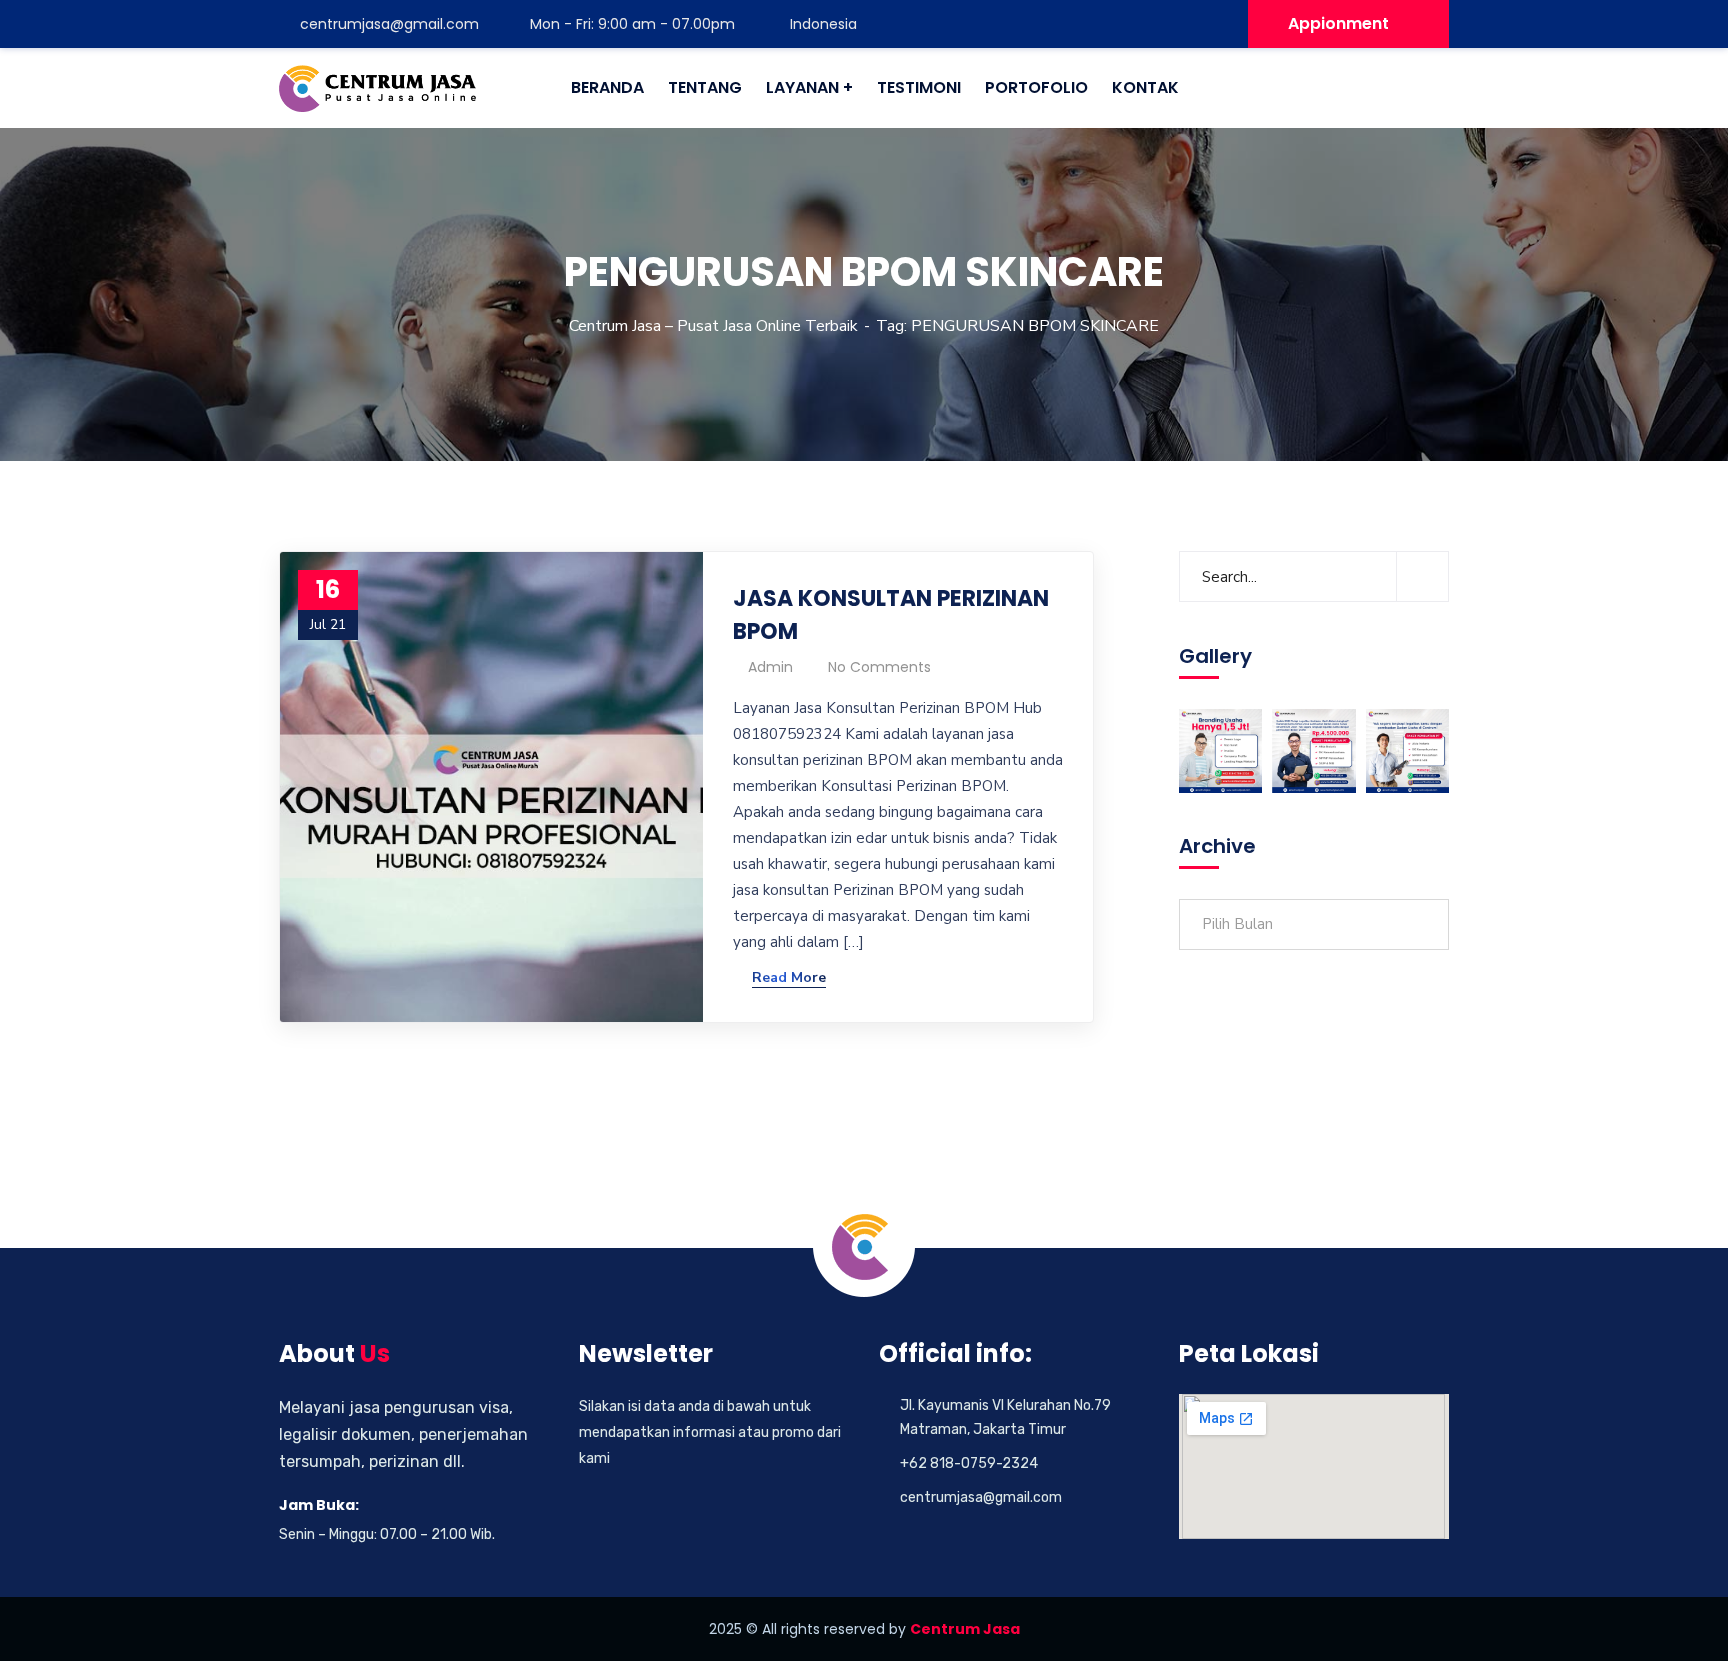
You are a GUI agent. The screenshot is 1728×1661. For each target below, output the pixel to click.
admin (770, 667)
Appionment (1338, 23)
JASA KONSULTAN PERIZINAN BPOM (891, 615)
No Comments (879, 667)
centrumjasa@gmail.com (389, 24)
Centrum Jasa (965, 1629)
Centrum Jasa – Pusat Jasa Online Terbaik (713, 326)
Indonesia (821, 24)
